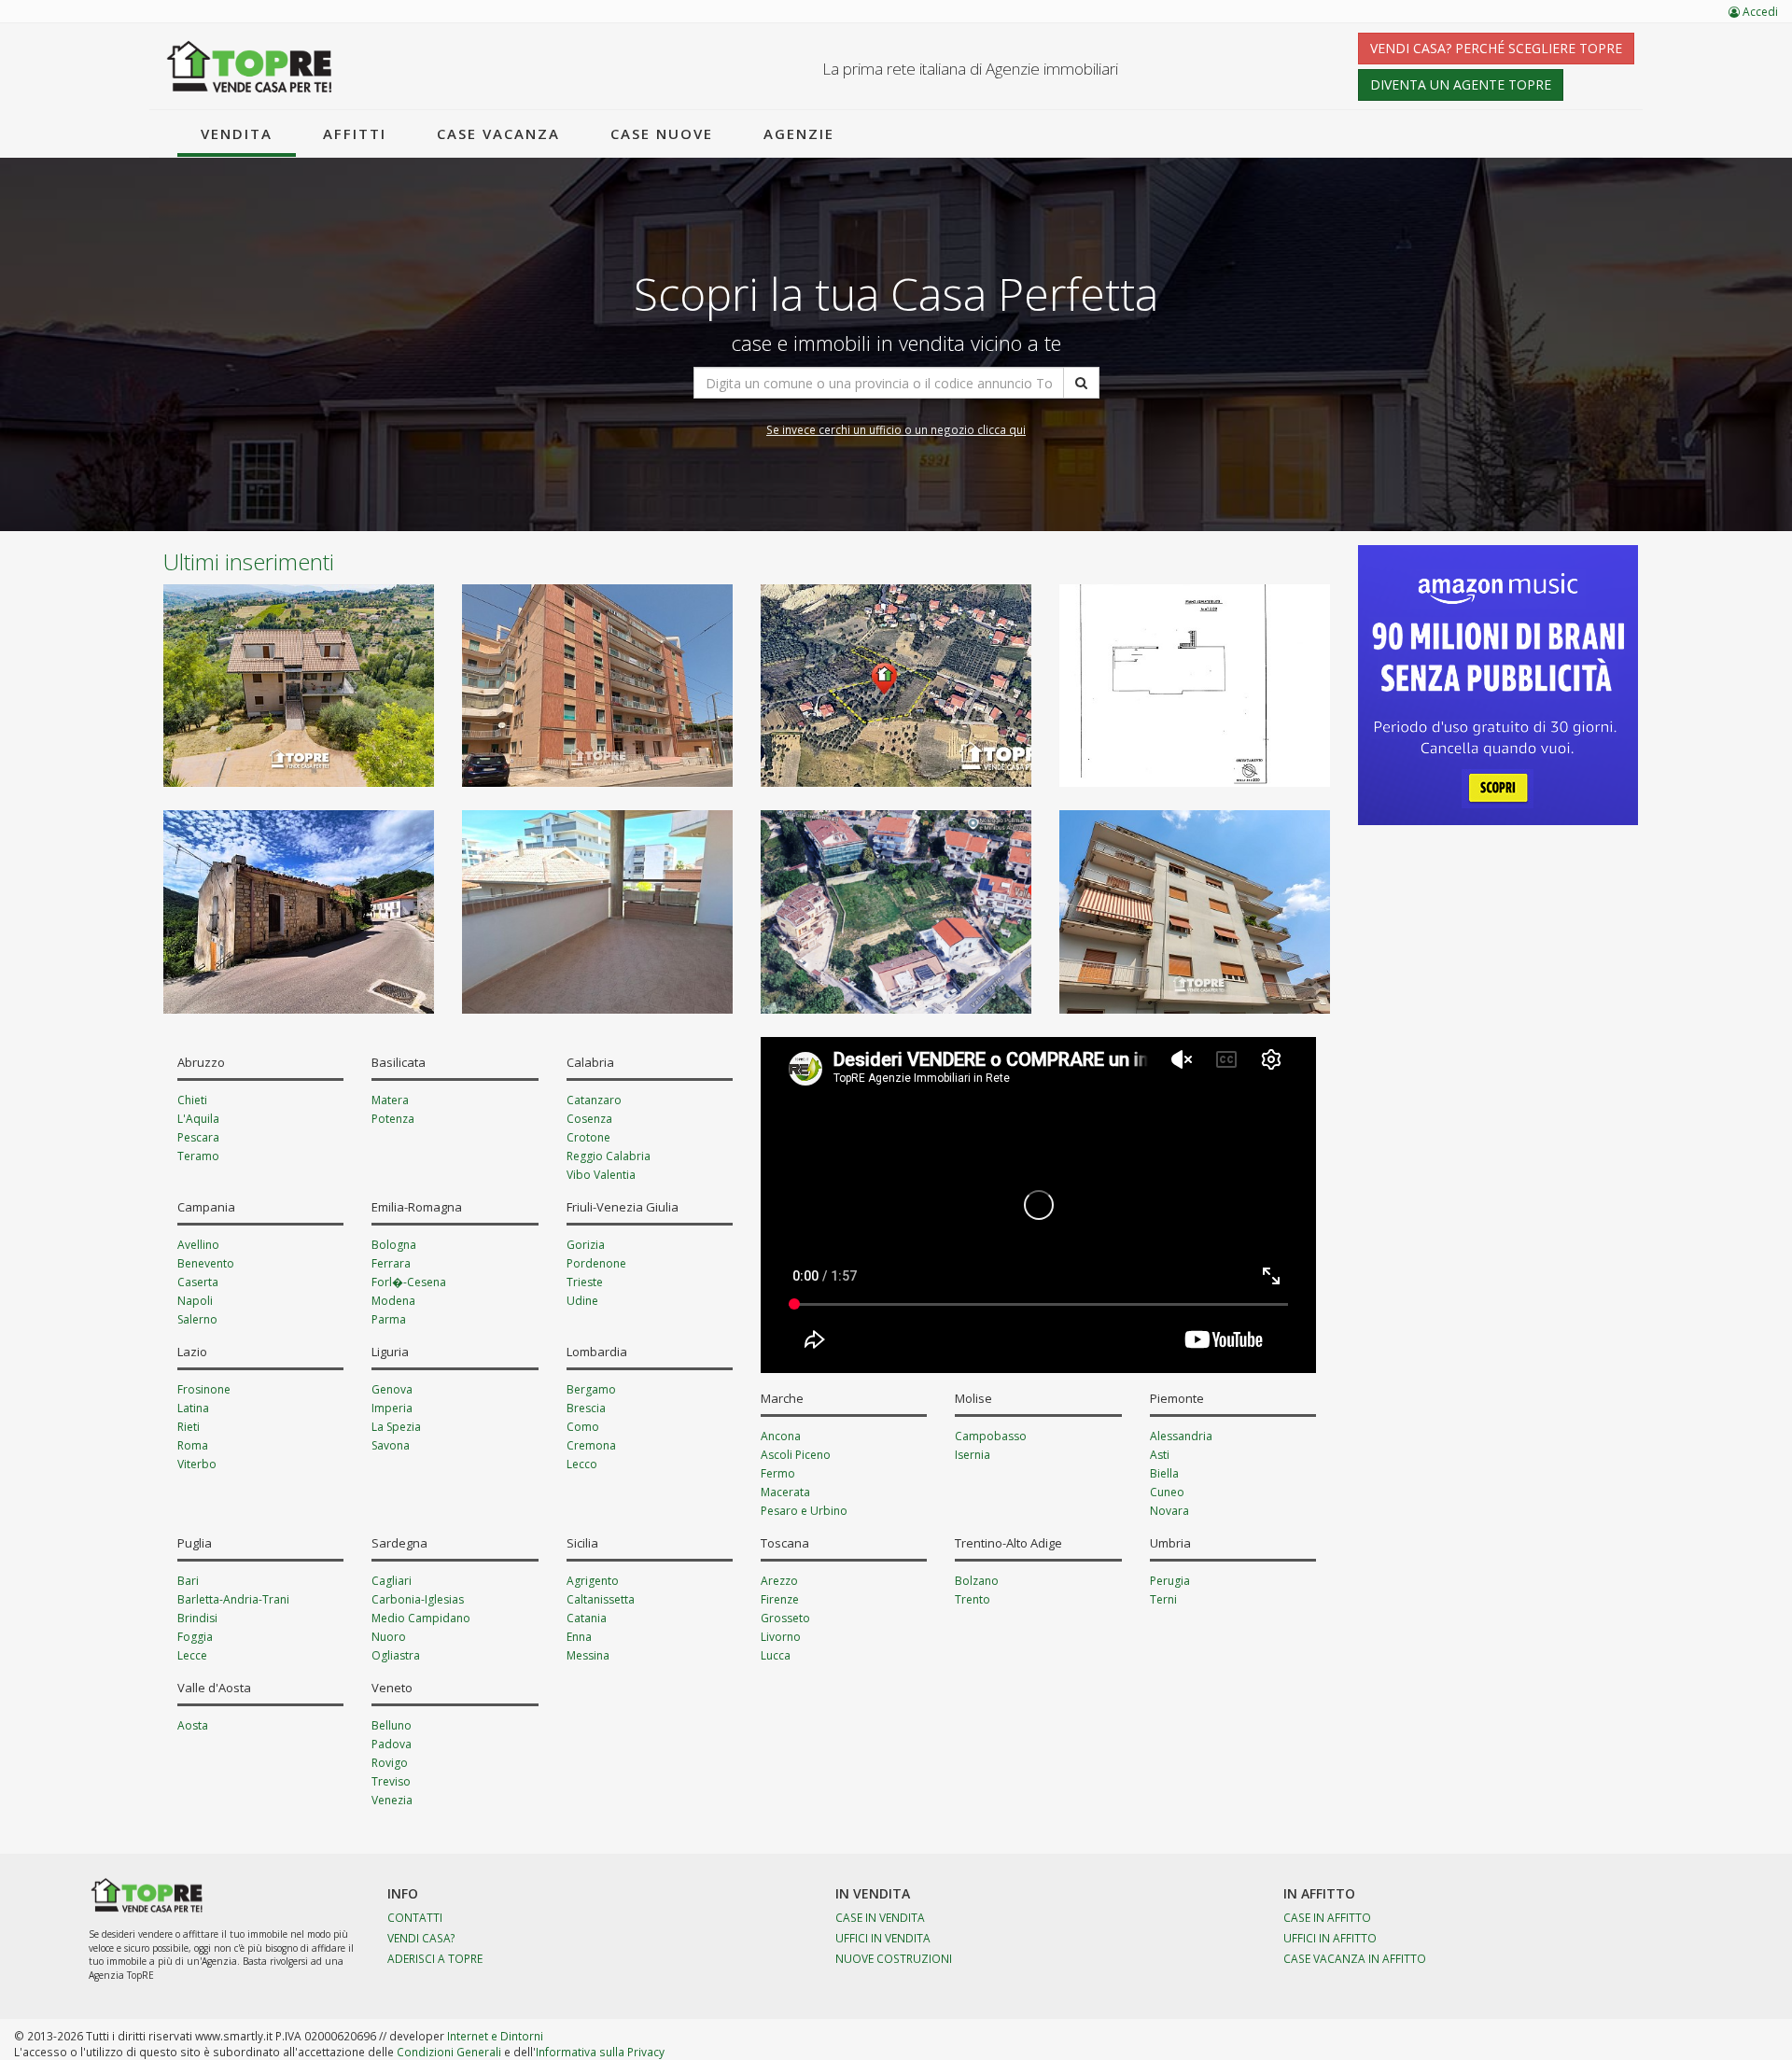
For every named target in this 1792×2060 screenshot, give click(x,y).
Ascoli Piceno (796, 1455)
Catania (587, 1618)
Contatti (415, 1917)
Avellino (198, 1245)
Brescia (586, 1408)
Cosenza (589, 1119)
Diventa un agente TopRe (1461, 84)
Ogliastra (396, 1655)
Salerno (197, 1319)
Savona (391, 1445)
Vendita (237, 133)
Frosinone (204, 1389)
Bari (188, 1581)
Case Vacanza (498, 133)
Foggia (195, 1637)
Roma (193, 1445)
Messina (588, 1655)
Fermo (778, 1473)
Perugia (1170, 1581)
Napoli (195, 1301)
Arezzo (779, 1581)
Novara (1169, 1511)
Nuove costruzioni (894, 1958)
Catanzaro (594, 1100)
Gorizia (586, 1245)
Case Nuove (662, 133)
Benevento (206, 1263)
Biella (1164, 1473)
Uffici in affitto (1330, 1938)
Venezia (392, 1800)
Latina (193, 1408)
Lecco (582, 1464)
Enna (579, 1637)
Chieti (192, 1100)
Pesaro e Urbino (804, 1511)
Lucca (776, 1655)
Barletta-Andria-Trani (233, 1599)
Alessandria (1181, 1436)
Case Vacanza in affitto (1355, 1958)
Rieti (189, 1427)
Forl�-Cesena (409, 1282)
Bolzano (977, 1581)
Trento (973, 1599)
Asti (1160, 1455)
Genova (392, 1389)
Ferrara (391, 1263)
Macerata (785, 1492)
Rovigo (390, 1763)
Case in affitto (1327, 1917)
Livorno (781, 1637)
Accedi (1759, 12)
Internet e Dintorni (495, 2036)
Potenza (393, 1119)
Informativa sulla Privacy (600, 2052)
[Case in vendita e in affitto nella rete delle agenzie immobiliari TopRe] (250, 66)
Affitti (355, 133)
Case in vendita (880, 1917)
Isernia (973, 1455)
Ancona (781, 1436)
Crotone (588, 1137)
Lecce (192, 1655)
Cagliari (392, 1581)
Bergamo (591, 1389)
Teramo (198, 1156)
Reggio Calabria (609, 1156)
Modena (393, 1301)
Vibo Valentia (601, 1175)
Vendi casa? (421, 1938)
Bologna (394, 1245)
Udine (582, 1301)
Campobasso (991, 1436)
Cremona (591, 1445)
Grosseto (785, 1618)
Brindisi (197, 1618)
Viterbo (197, 1464)
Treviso (391, 1781)
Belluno (392, 1725)
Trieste (585, 1282)
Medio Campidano (421, 1618)
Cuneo (1167, 1492)
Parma (389, 1319)
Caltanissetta (601, 1599)
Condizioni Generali (449, 2052)
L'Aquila (198, 1119)
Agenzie (799, 133)
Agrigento (593, 1581)
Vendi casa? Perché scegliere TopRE (1496, 48)
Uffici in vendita (883, 1938)
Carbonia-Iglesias (418, 1599)
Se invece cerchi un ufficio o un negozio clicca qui (896, 429)
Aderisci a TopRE (435, 1958)
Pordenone (596, 1263)
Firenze (780, 1599)
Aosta (193, 1725)
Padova (392, 1744)
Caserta (198, 1282)
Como (583, 1427)
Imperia (392, 1408)
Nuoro (389, 1637)
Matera (390, 1100)
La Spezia (396, 1427)
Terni (1163, 1599)
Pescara (198, 1137)
